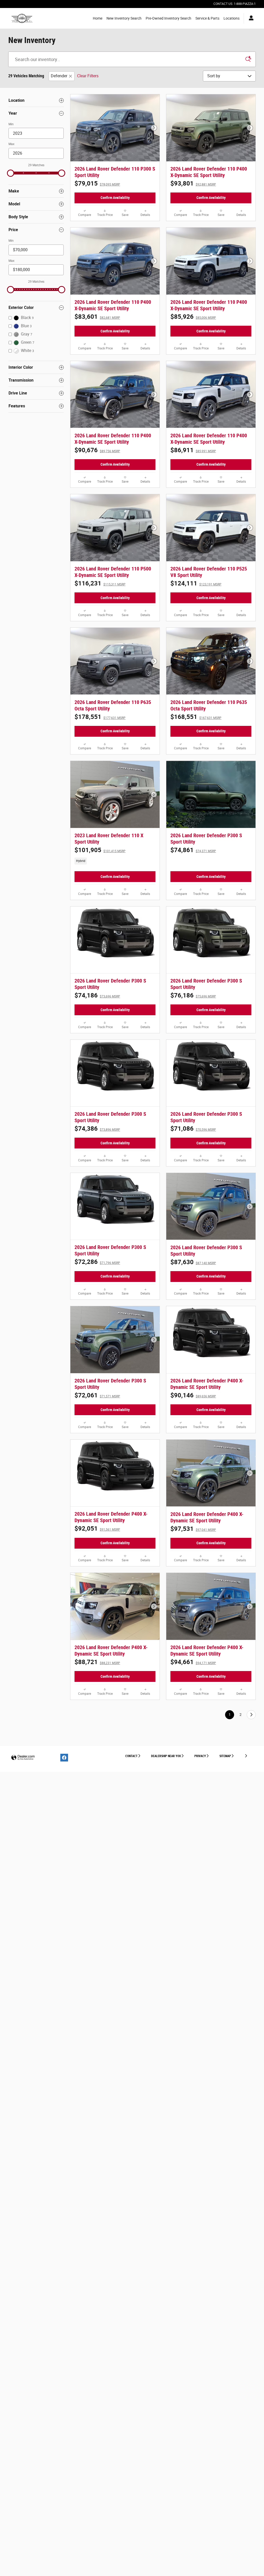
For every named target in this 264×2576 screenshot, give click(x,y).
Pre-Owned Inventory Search (168, 18)
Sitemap (225, 1756)
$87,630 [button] (193, 1262)
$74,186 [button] (97, 995)
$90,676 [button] (97, 450)
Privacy (200, 1756)
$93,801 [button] (193, 183)
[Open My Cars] (250, 18)
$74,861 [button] (193, 850)
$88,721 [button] (97, 1662)
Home (98, 18)
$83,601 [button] (97, 317)
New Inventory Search (124, 18)
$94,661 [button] (193, 1662)
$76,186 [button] (193, 995)
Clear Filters (88, 76)
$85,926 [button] (193, 317)
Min (11, 124)
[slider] (11, 173)
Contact (131, 1756)
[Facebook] (64, 1758)
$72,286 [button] (97, 1262)
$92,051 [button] (97, 1529)
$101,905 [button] (100, 850)
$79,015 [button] (97, 183)
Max (11, 144)
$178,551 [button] (100, 717)
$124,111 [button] (196, 583)
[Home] (22, 18)
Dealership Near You (166, 1756)
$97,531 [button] (193, 1529)
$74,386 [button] (97, 1129)
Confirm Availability (115, 198)
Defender (59, 76)
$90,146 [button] (193, 1395)
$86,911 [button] (193, 450)
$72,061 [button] (97, 1395)
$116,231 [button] (100, 583)
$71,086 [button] (193, 1129)
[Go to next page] (251, 1715)
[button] (115, 861)
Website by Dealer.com (23, 1758)
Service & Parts (207, 18)
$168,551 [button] (196, 717)
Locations (232, 18)
